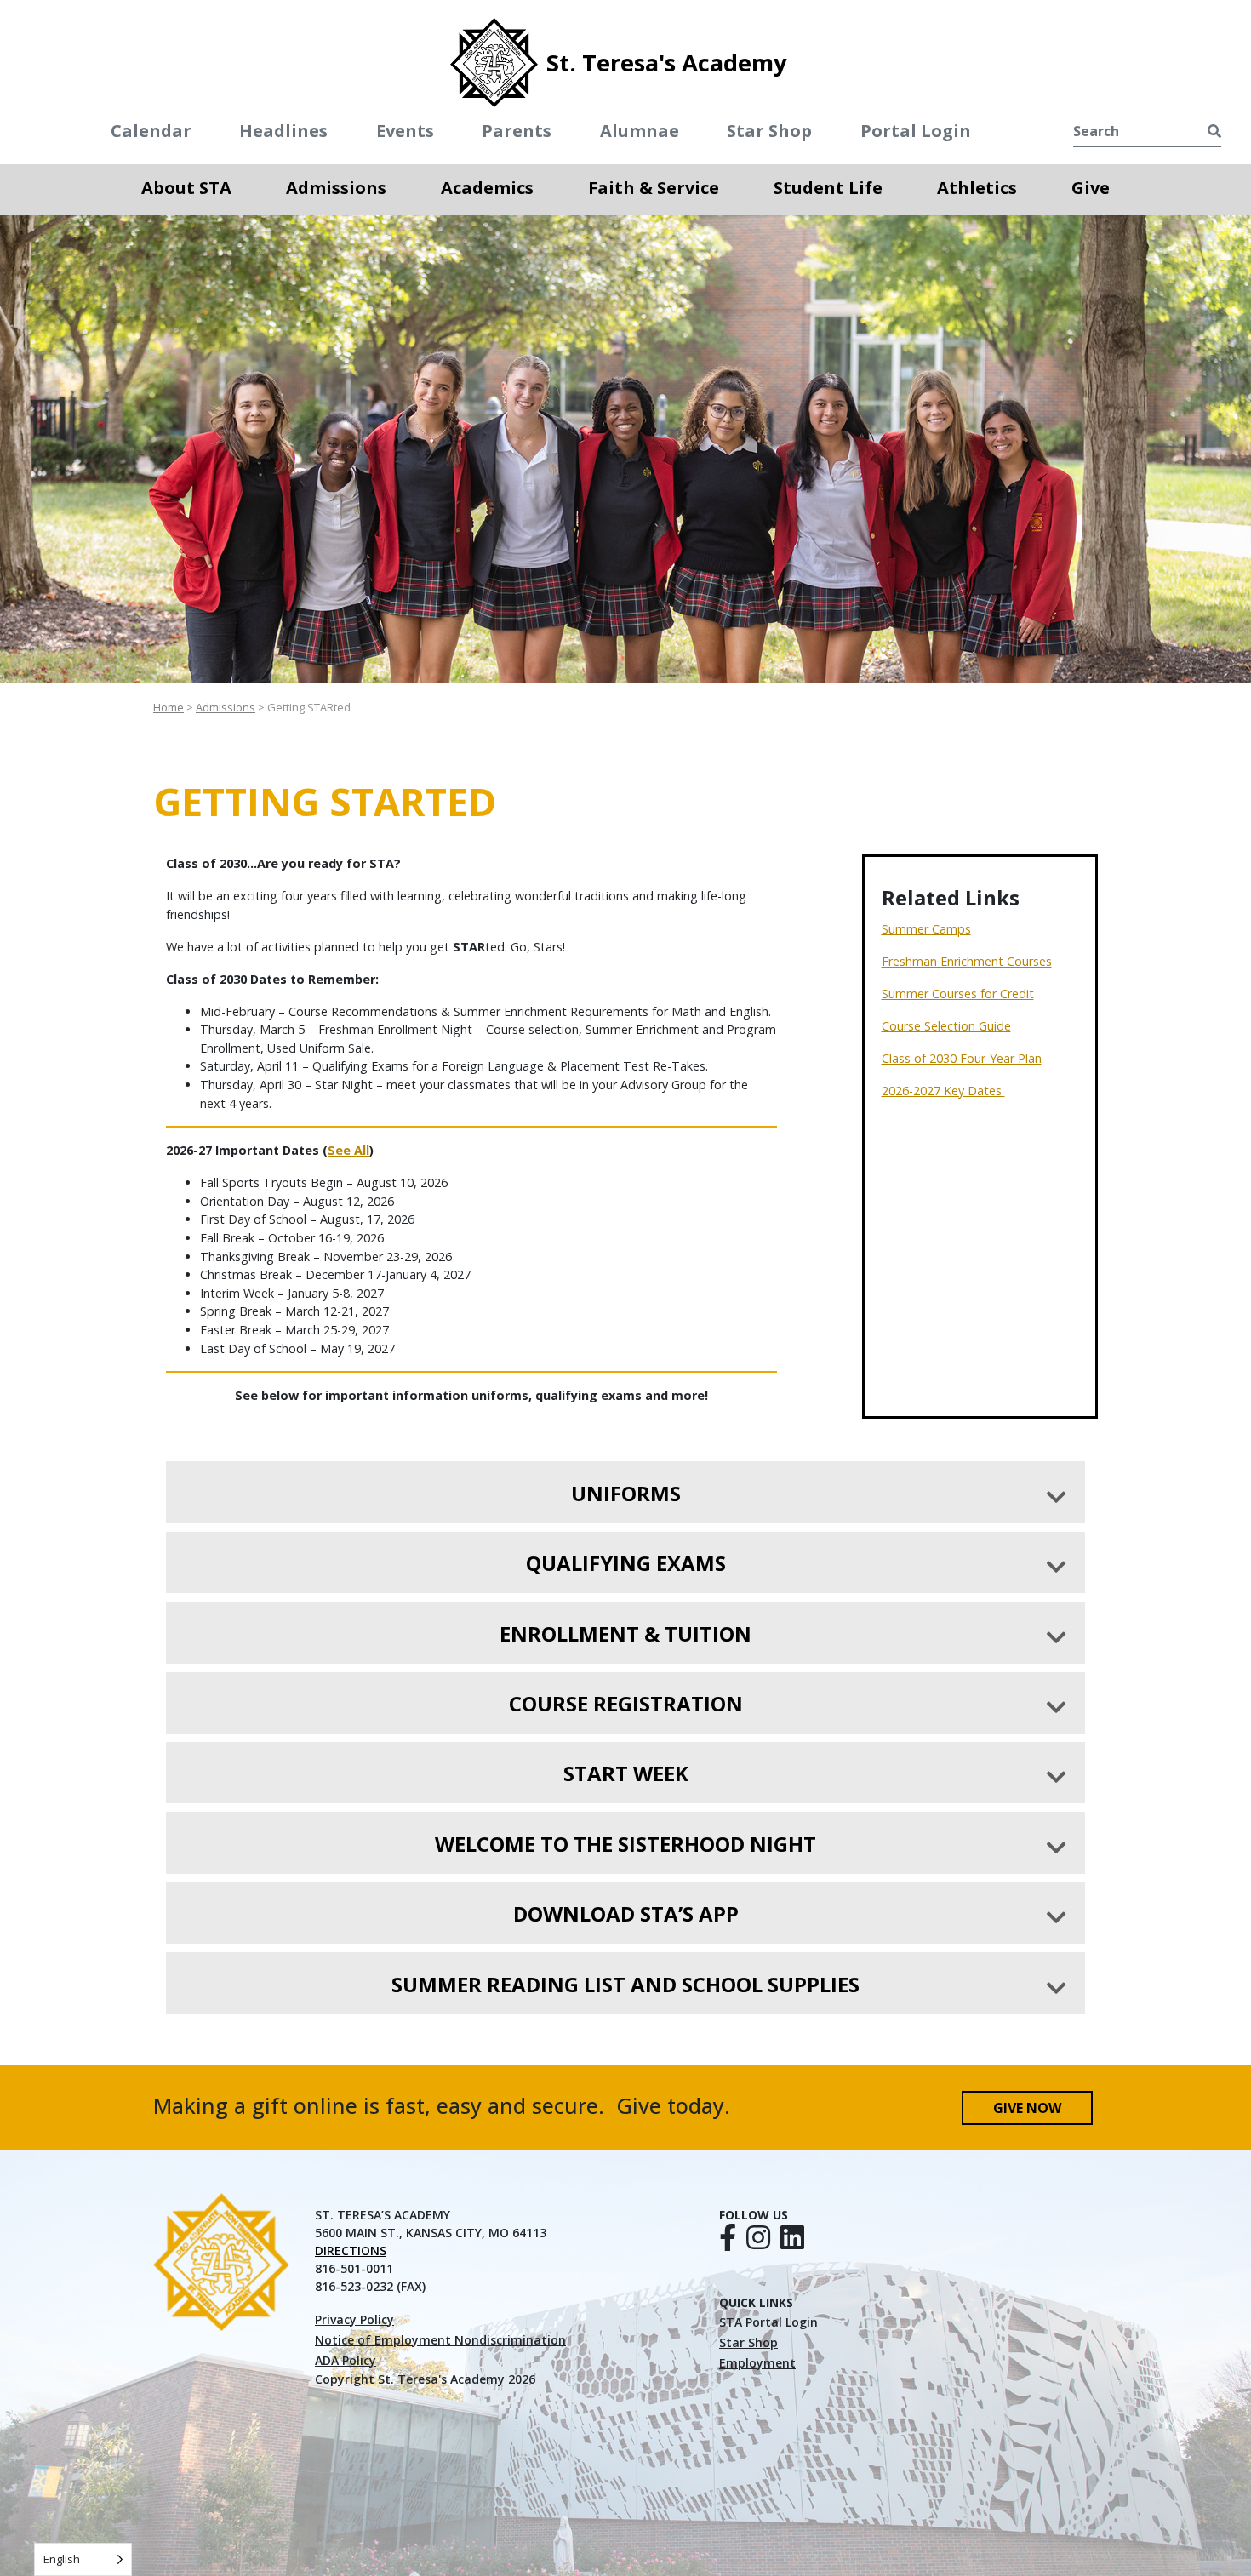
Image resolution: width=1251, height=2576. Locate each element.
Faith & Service (654, 186)
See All (348, 1150)
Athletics (977, 188)
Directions (351, 2250)
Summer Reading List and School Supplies (625, 1984)
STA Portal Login (768, 2322)
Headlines (283, 131)
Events (405, 131)
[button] (186, 207)
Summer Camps (926, 929)
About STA (186, 186)
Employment (757, 2363)
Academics (487, 186)
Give (1091, 186)
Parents (517, 131)
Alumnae (640, 131)
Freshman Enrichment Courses (967, 961)
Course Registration (626, 1703)
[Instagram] (758, 2242)
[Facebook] (728, 2242)
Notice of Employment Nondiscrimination (440, 2340)
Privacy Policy (354, 2319)
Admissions (336, 186)
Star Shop (769, 131)
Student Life (828, 186)
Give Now (1027, 2108)
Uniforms (626, 1493)
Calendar (151, 131)
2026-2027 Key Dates (943, 1091)
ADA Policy (346, 2360)
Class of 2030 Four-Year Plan (962, 1058)
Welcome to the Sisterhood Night (625, 1844)
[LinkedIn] (792, 2242)
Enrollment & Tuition (625, 1634)
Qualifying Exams (626, 1563)
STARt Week (626, 1773)
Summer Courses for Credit (958, 994)
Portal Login (916, 131)
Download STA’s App (626, 1913)
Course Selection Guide (946, 1026)
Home (169, 707)
